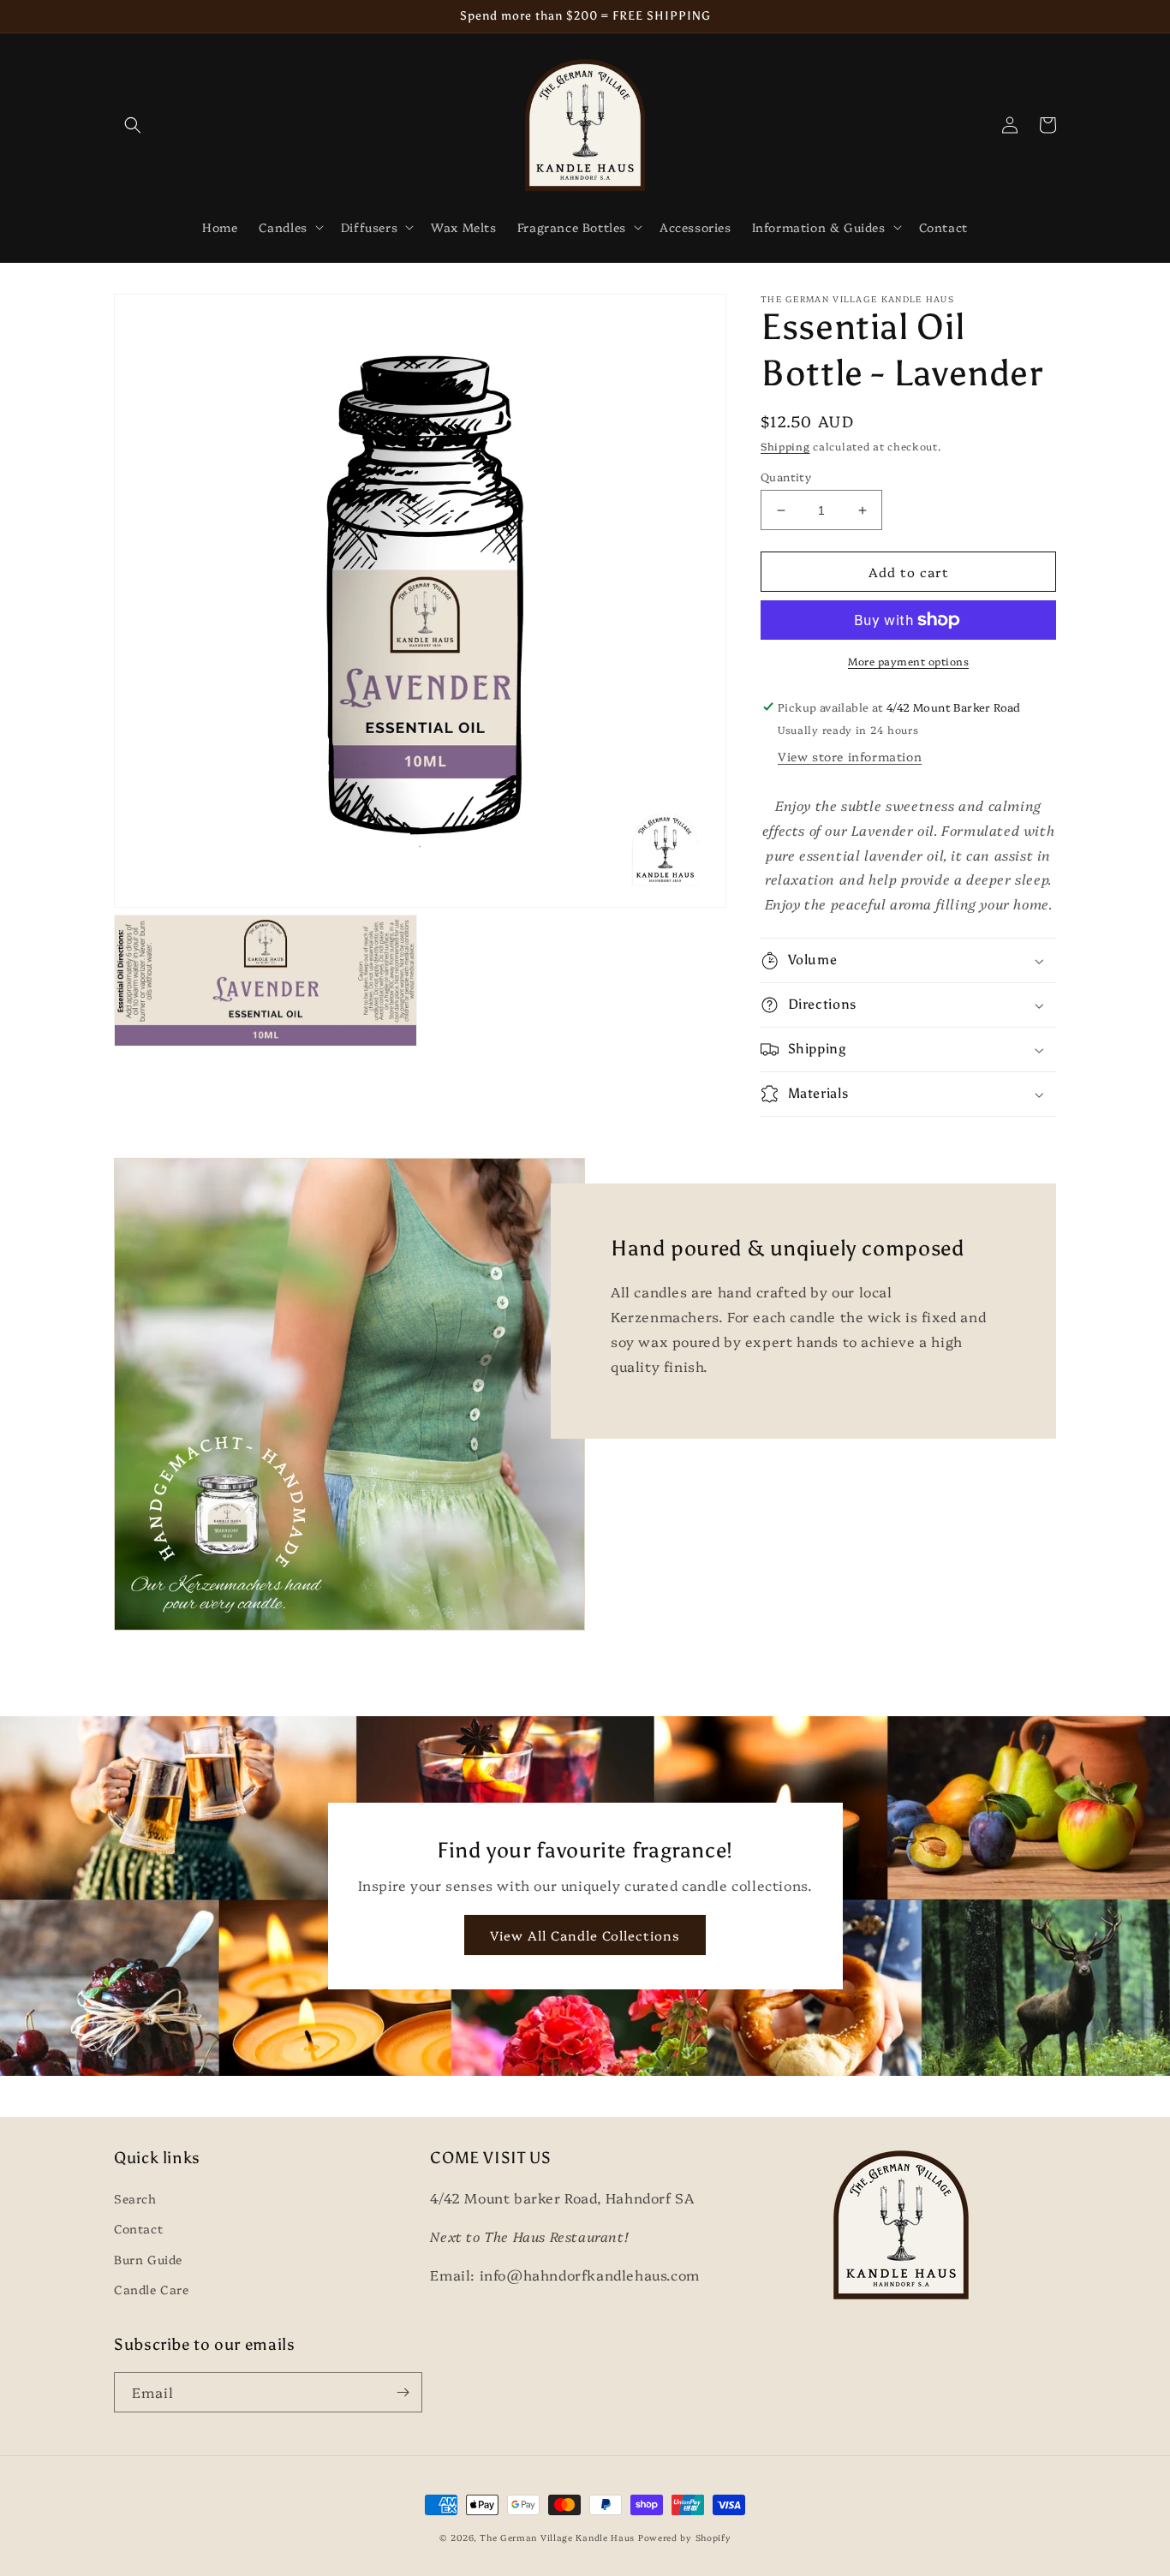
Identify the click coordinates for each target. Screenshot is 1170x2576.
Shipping (785, 446)
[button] (133, 125)
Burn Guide (148, 2259)
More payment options (908, 661)
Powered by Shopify (685, 2537)
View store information (850, 756)
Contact (138, 2228)
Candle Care (152, 2289)
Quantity (786, 476)
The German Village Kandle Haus (557, 2537)
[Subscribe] (403, 2392)
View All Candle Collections (585, 1935)
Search (135, 2198)
